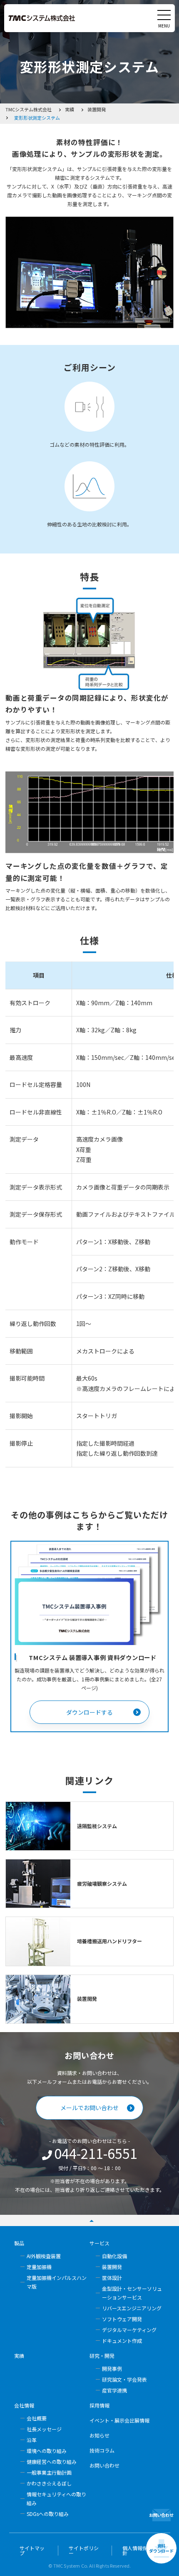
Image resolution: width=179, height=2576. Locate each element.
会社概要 (37, 2418)
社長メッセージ (44, 2429)
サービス (99, 2243)
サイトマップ (32, 2551)
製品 (19, 2243)
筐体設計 (112, 2278)
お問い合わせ (104, 2465)
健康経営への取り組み (52, 2462)
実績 (19, 2356)
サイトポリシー (84, 2551)
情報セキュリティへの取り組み (56, 2498)
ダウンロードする (89, 1712)
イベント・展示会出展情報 (119, 2420)
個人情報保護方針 (140, 2551)
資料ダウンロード (161, 2548)
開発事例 (112, 2368)
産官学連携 (114, 2390)
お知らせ (99, 2435)
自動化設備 (114, 2256)
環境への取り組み (47, 2451)
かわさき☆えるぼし (49, 2483)
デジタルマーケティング (129, 2330)
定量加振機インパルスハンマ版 (57, 2282)
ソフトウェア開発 (122, 2319)
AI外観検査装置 (44, 2256)
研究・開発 (102, 2356)
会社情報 (24, 2405)
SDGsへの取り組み (48, 2514)
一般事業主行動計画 (49, 2472)
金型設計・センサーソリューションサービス (132, 2293)
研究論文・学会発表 (124, 2379)
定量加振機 (39, 2267)
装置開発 (87, 1999)
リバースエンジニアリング (132, 2308)
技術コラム (102, 2450)
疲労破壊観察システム (102, 1883)
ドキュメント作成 (122, 2341)
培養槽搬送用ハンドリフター (109, 1941)
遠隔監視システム (97, 1826)
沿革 (32, 2440)
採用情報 (99, 2405)
